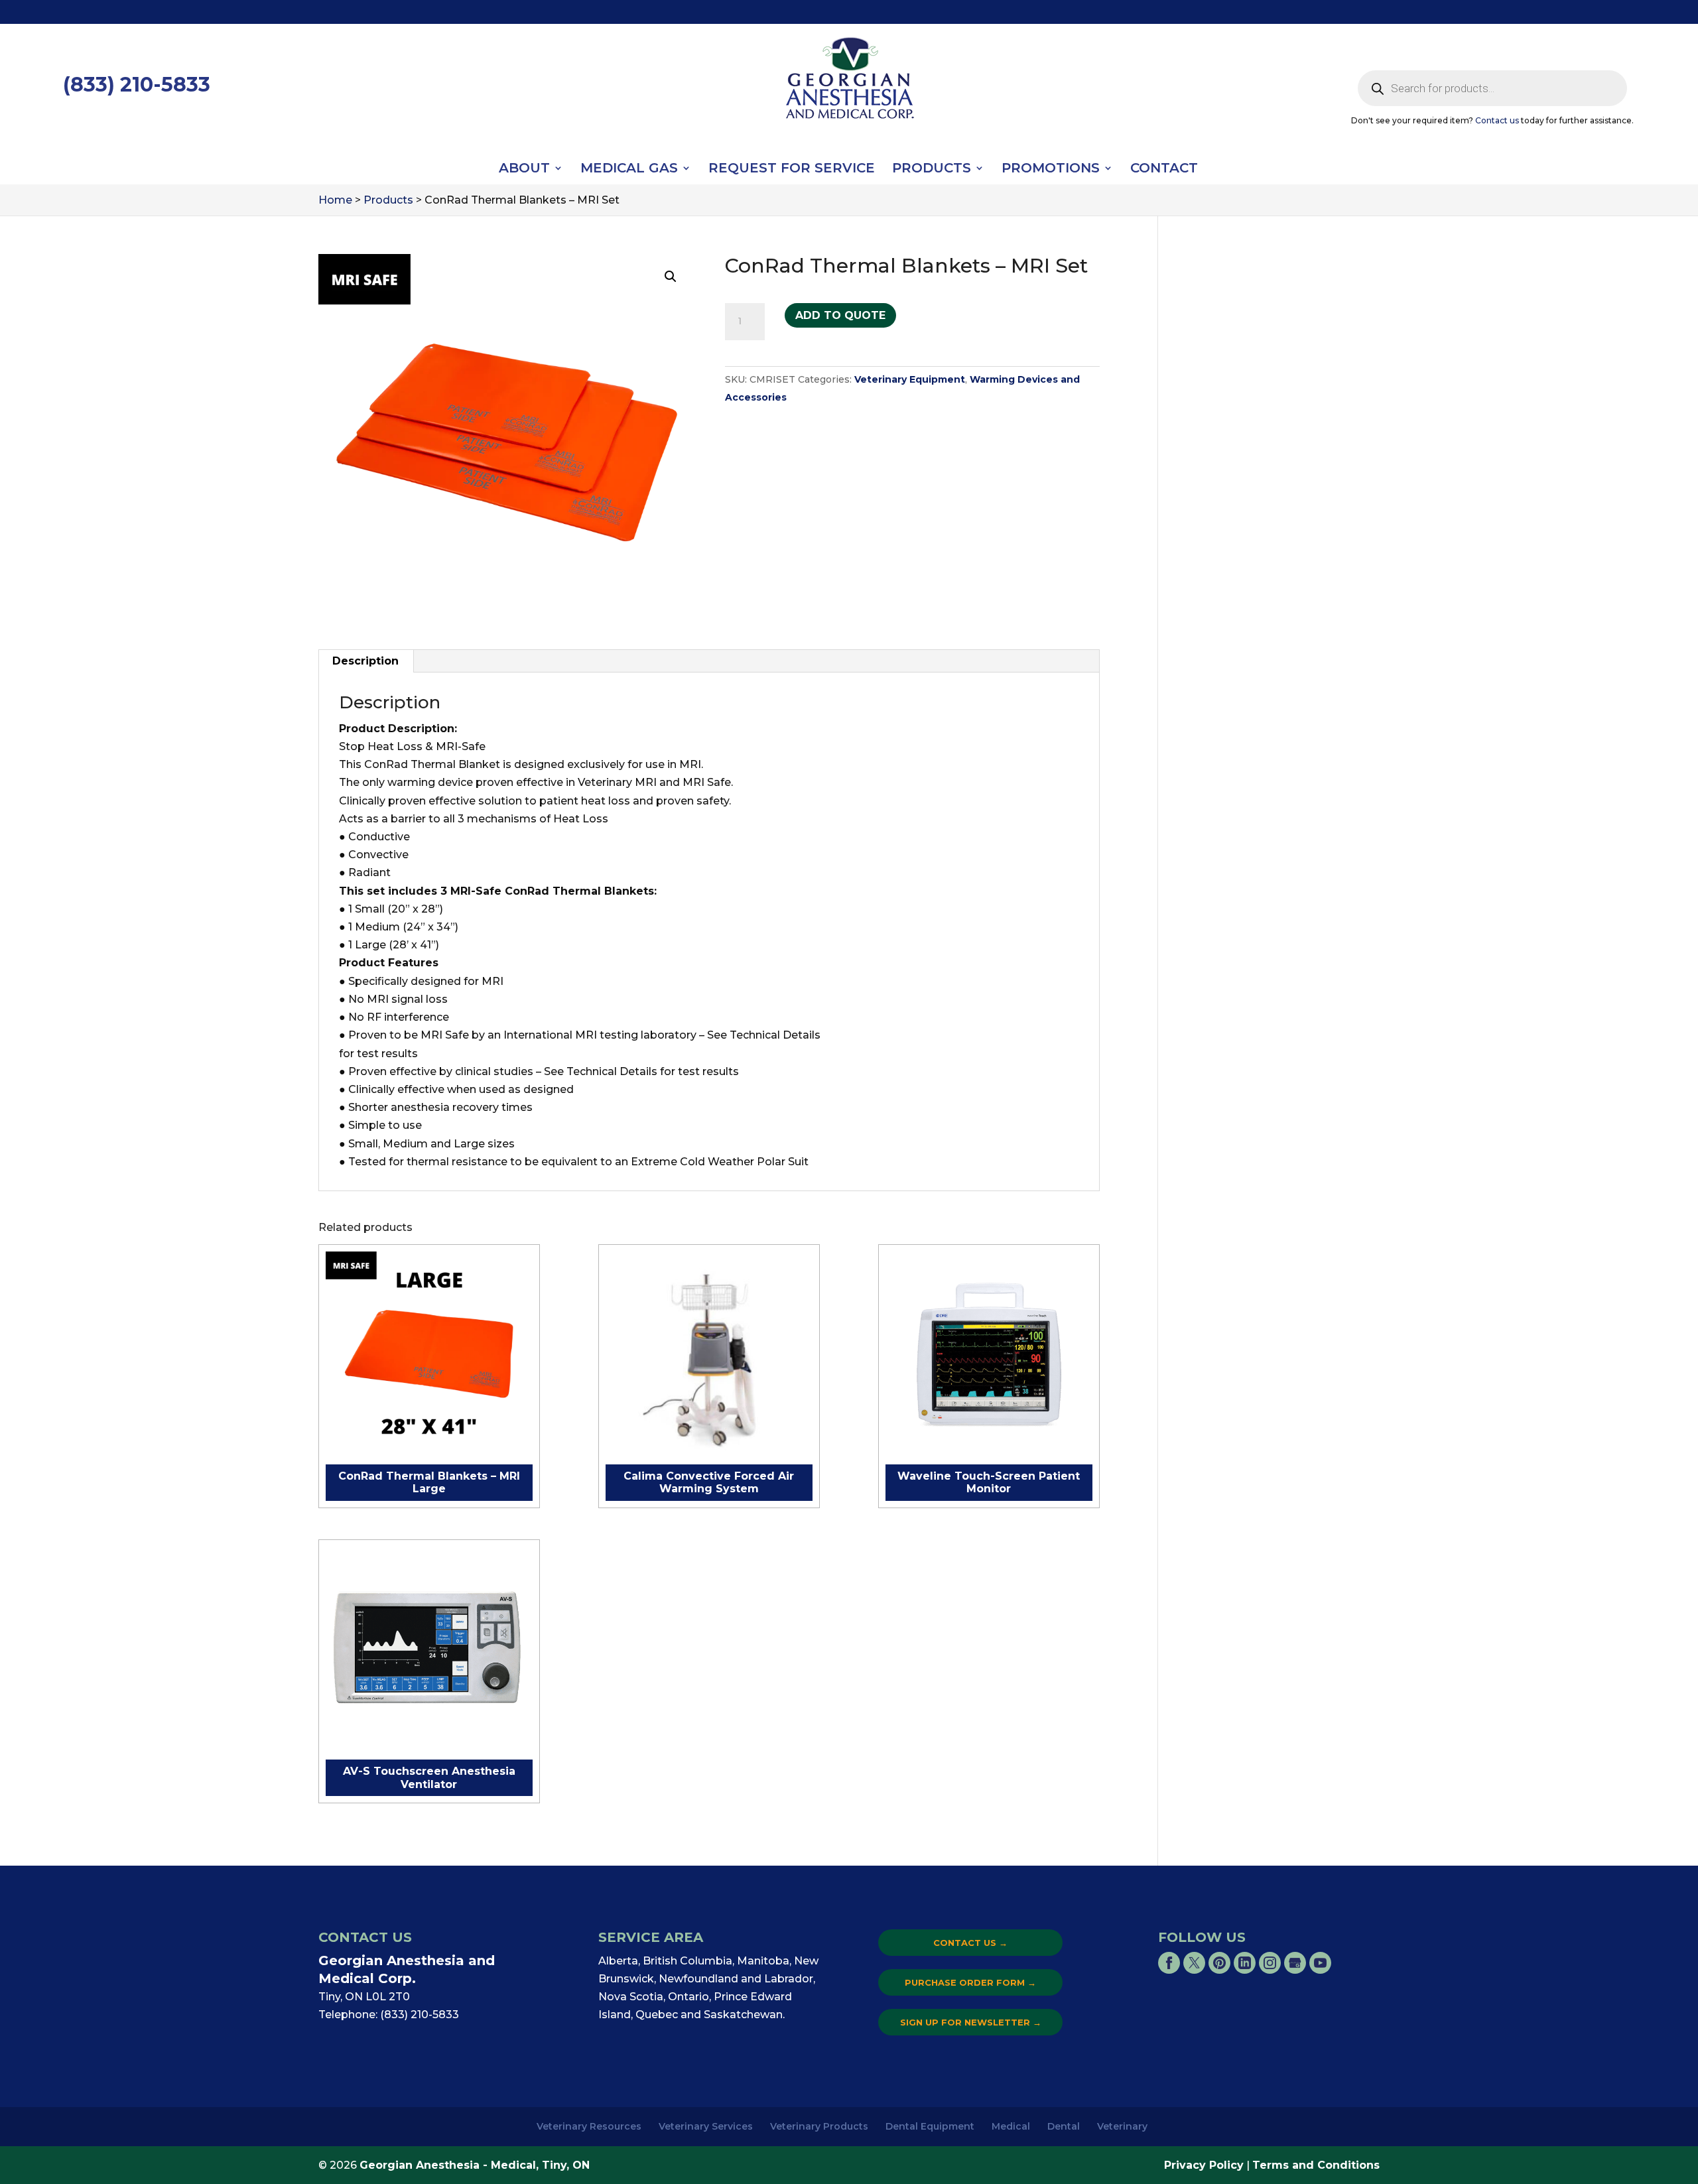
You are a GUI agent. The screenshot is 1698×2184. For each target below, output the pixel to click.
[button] (671, 277)
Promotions (1051, 169)
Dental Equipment (930, 2126)
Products (932, 169)
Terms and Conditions (1316, 2165)
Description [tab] (365, 661)
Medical (1011, 2126)
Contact (1164, 169)
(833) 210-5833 (137, 85)
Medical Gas (629, 169)
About (524, 169)
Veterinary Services (706, 2126)
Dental (1064, 2126)
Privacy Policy (1204, 2165)
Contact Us (970, 1943)
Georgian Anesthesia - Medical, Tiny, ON (475, 2165)
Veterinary (1122, 2126)
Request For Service (792, 169)
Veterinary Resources (589, 2126)
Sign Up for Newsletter (971, 2022)
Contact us (1497, 120)
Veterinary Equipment (910, 379)
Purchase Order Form (970, 1982)
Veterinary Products (819, 2126)
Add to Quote (840, 315)
